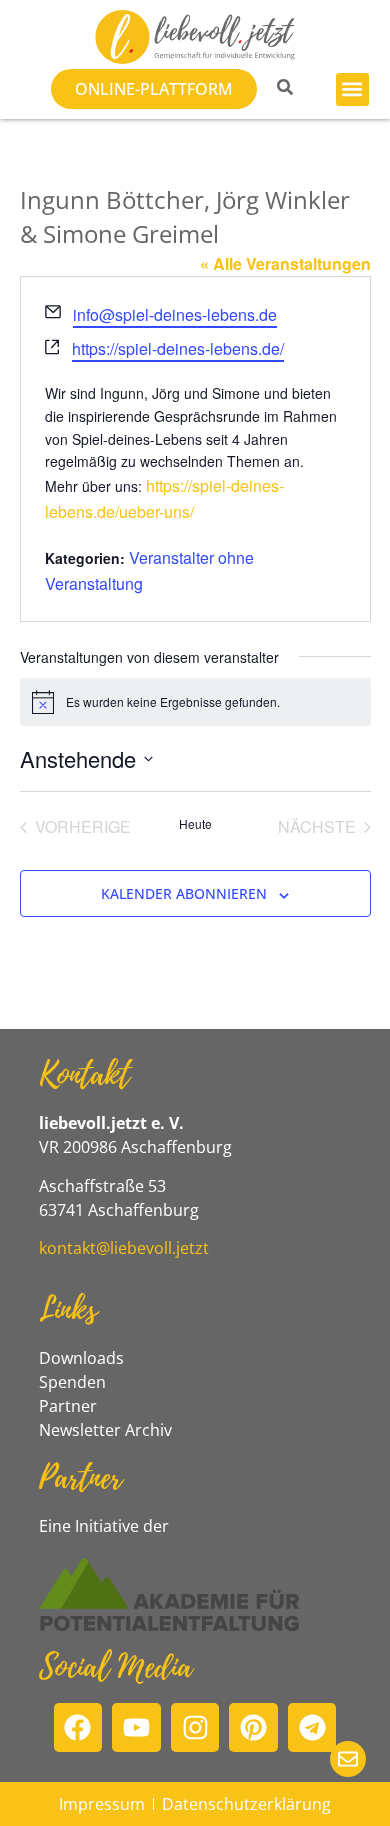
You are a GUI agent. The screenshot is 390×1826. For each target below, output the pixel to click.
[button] (352, 89)
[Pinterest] (253, 1727)
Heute (195, 824)
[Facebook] (78, 1727)
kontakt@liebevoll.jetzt (124, 1248)
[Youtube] (136, 1727)
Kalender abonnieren (184, 893)
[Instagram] (195, 1727)
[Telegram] (312, 1727)
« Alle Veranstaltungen (285, 263)
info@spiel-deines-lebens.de (175, 314)
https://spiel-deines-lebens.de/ (178, 348)
